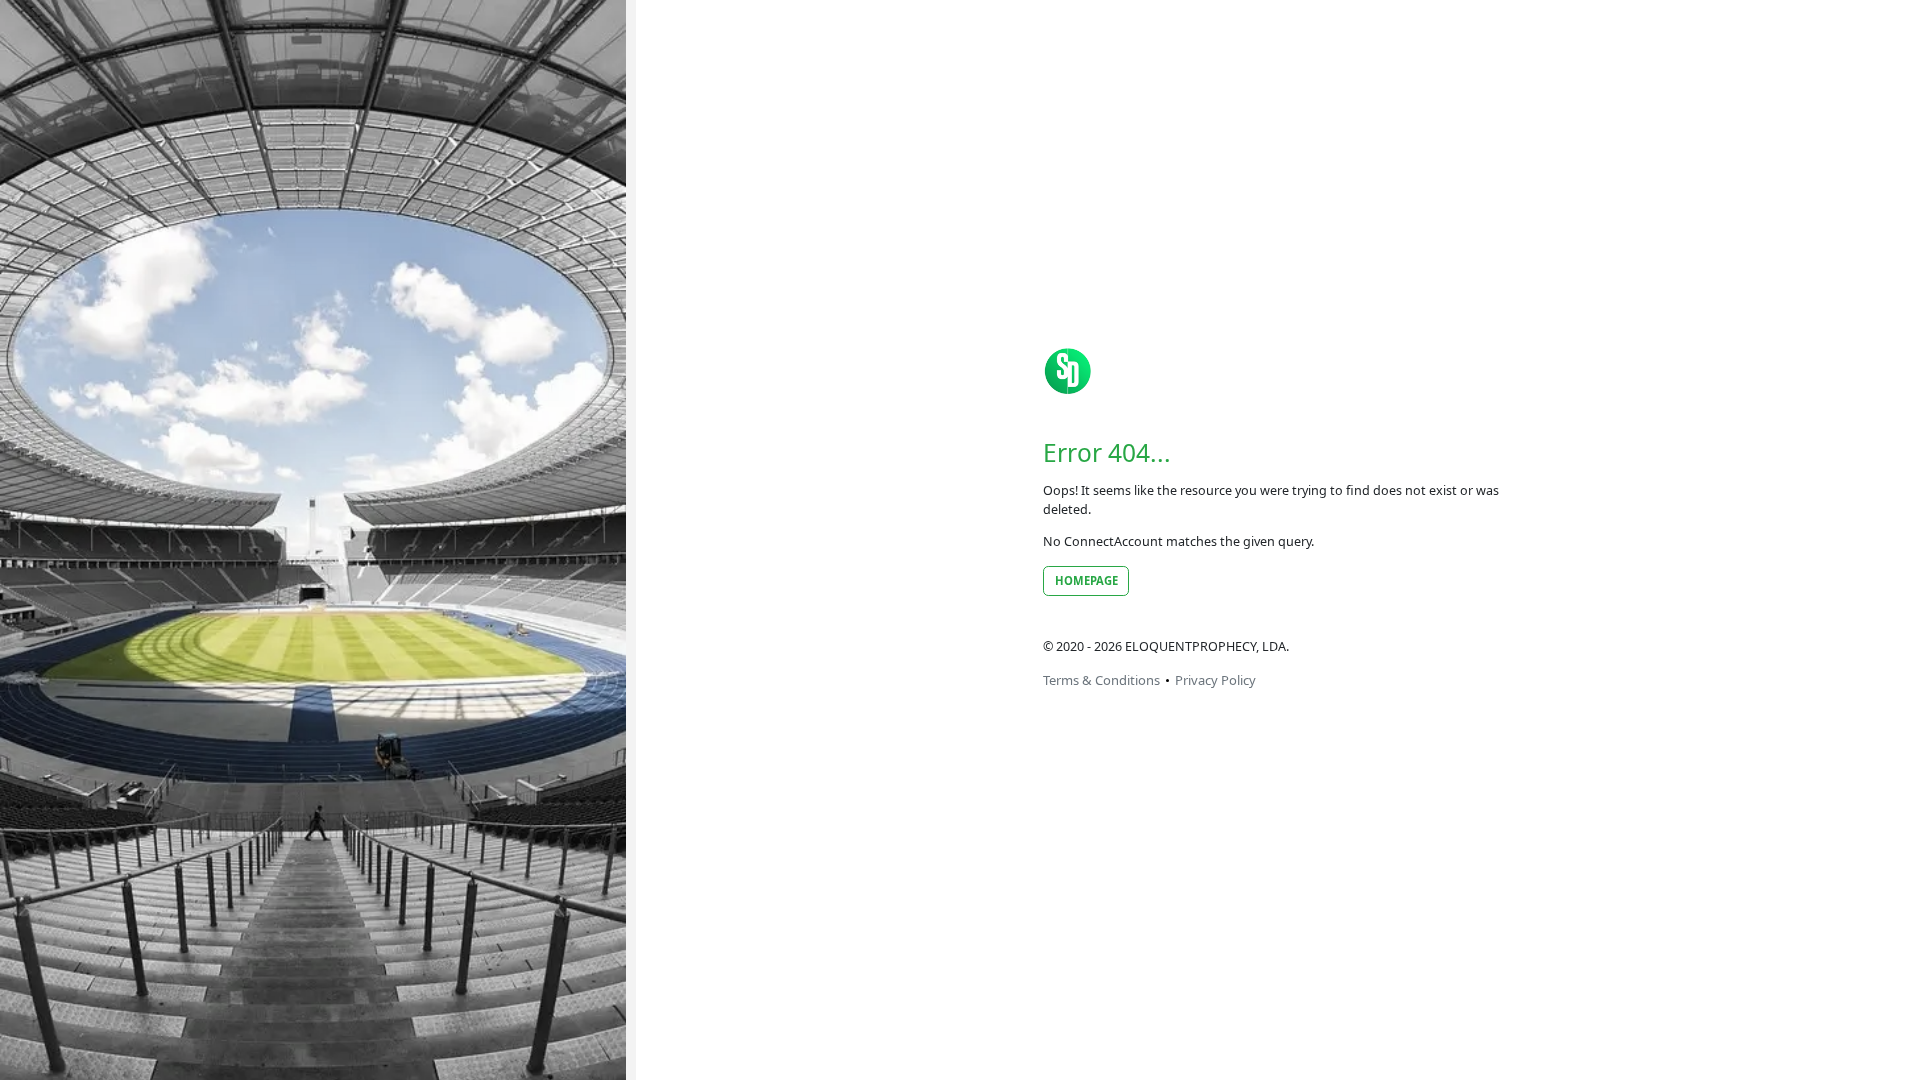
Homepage (1086, 580)
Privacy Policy (1215, 680)
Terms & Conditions (1101, 680)
